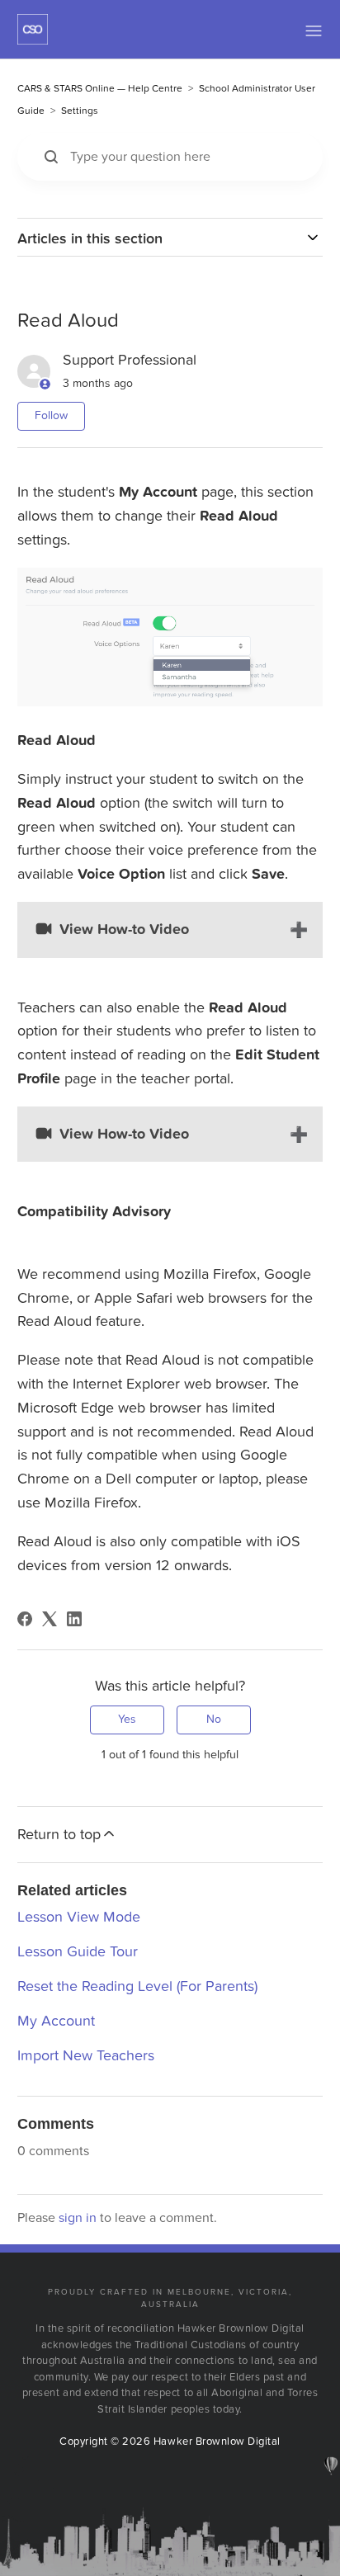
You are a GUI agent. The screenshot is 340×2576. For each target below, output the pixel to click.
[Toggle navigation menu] (314, 34)
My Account (56, 2021)
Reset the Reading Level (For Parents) (137, 1986)
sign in (78, 2218)
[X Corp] (50, 1619)
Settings (80, 111)
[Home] (33, 40)
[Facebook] (25, 1619)
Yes (127, 1719)
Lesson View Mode (79, 1917)
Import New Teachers (86, 2056)
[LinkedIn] (74, 1619)
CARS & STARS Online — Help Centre (100, 88)
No (214, 1719)
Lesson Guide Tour (78, 1952)
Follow (51, 415)
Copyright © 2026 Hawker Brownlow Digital (170, 2442)
